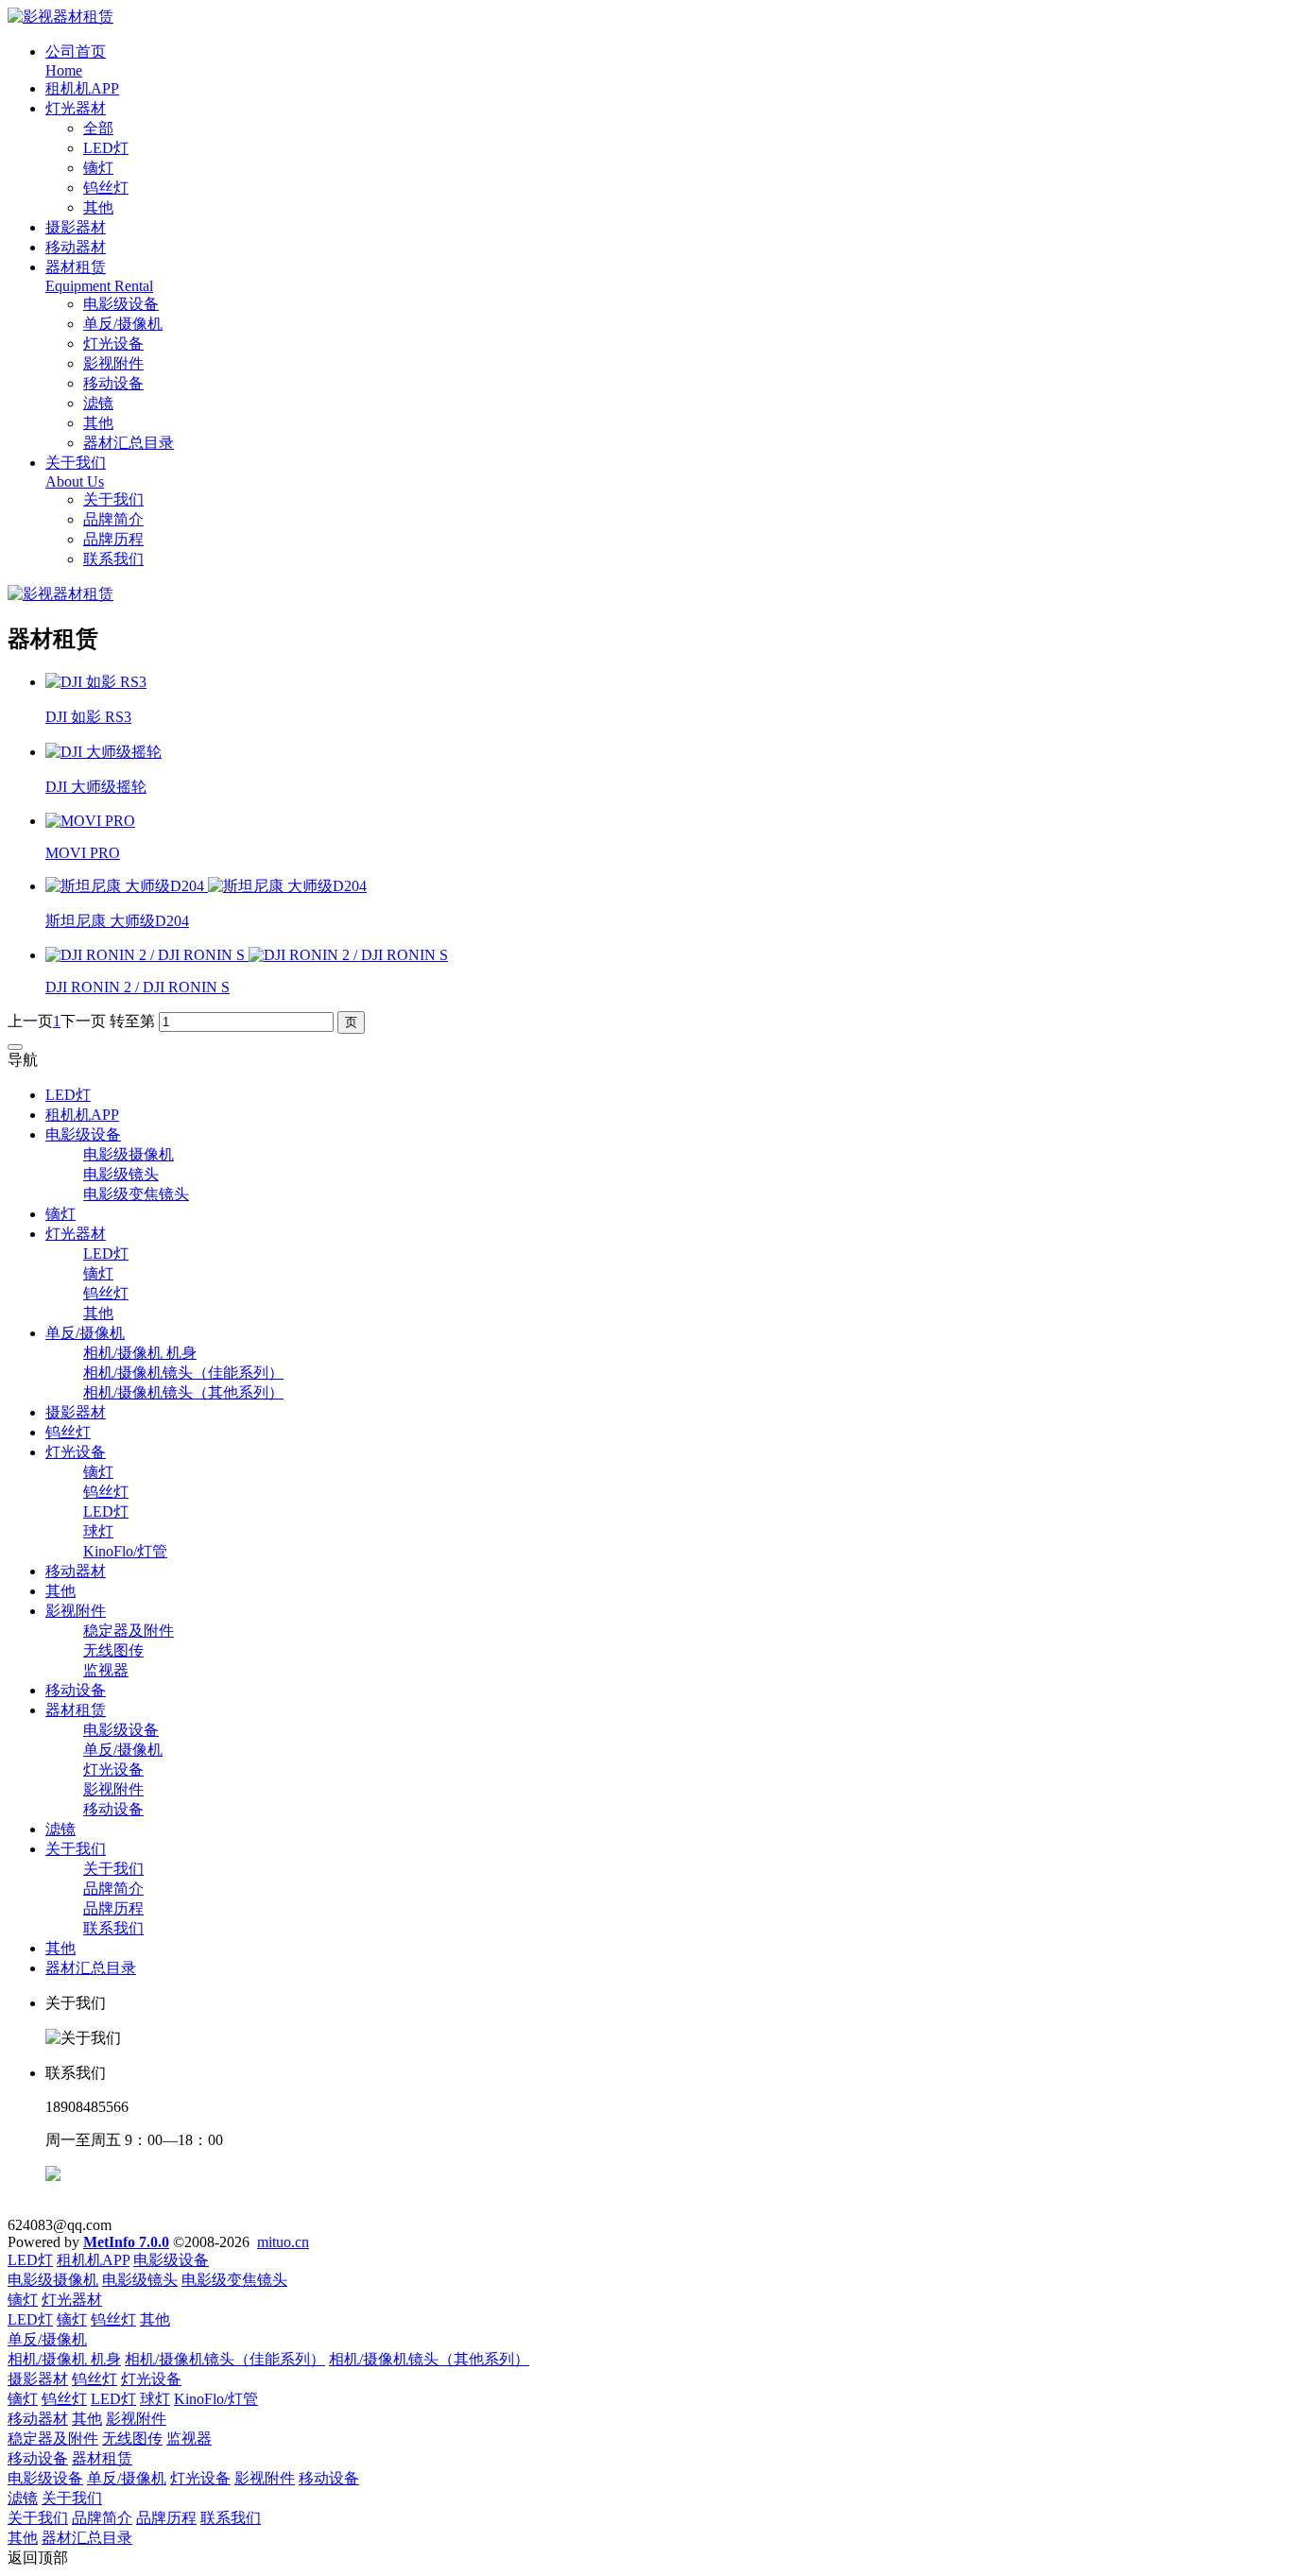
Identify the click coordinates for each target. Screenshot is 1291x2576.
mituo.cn (283, 2242)
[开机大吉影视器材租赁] (60, 17)
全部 (98, 128)
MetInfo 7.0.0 (126, 2242)
